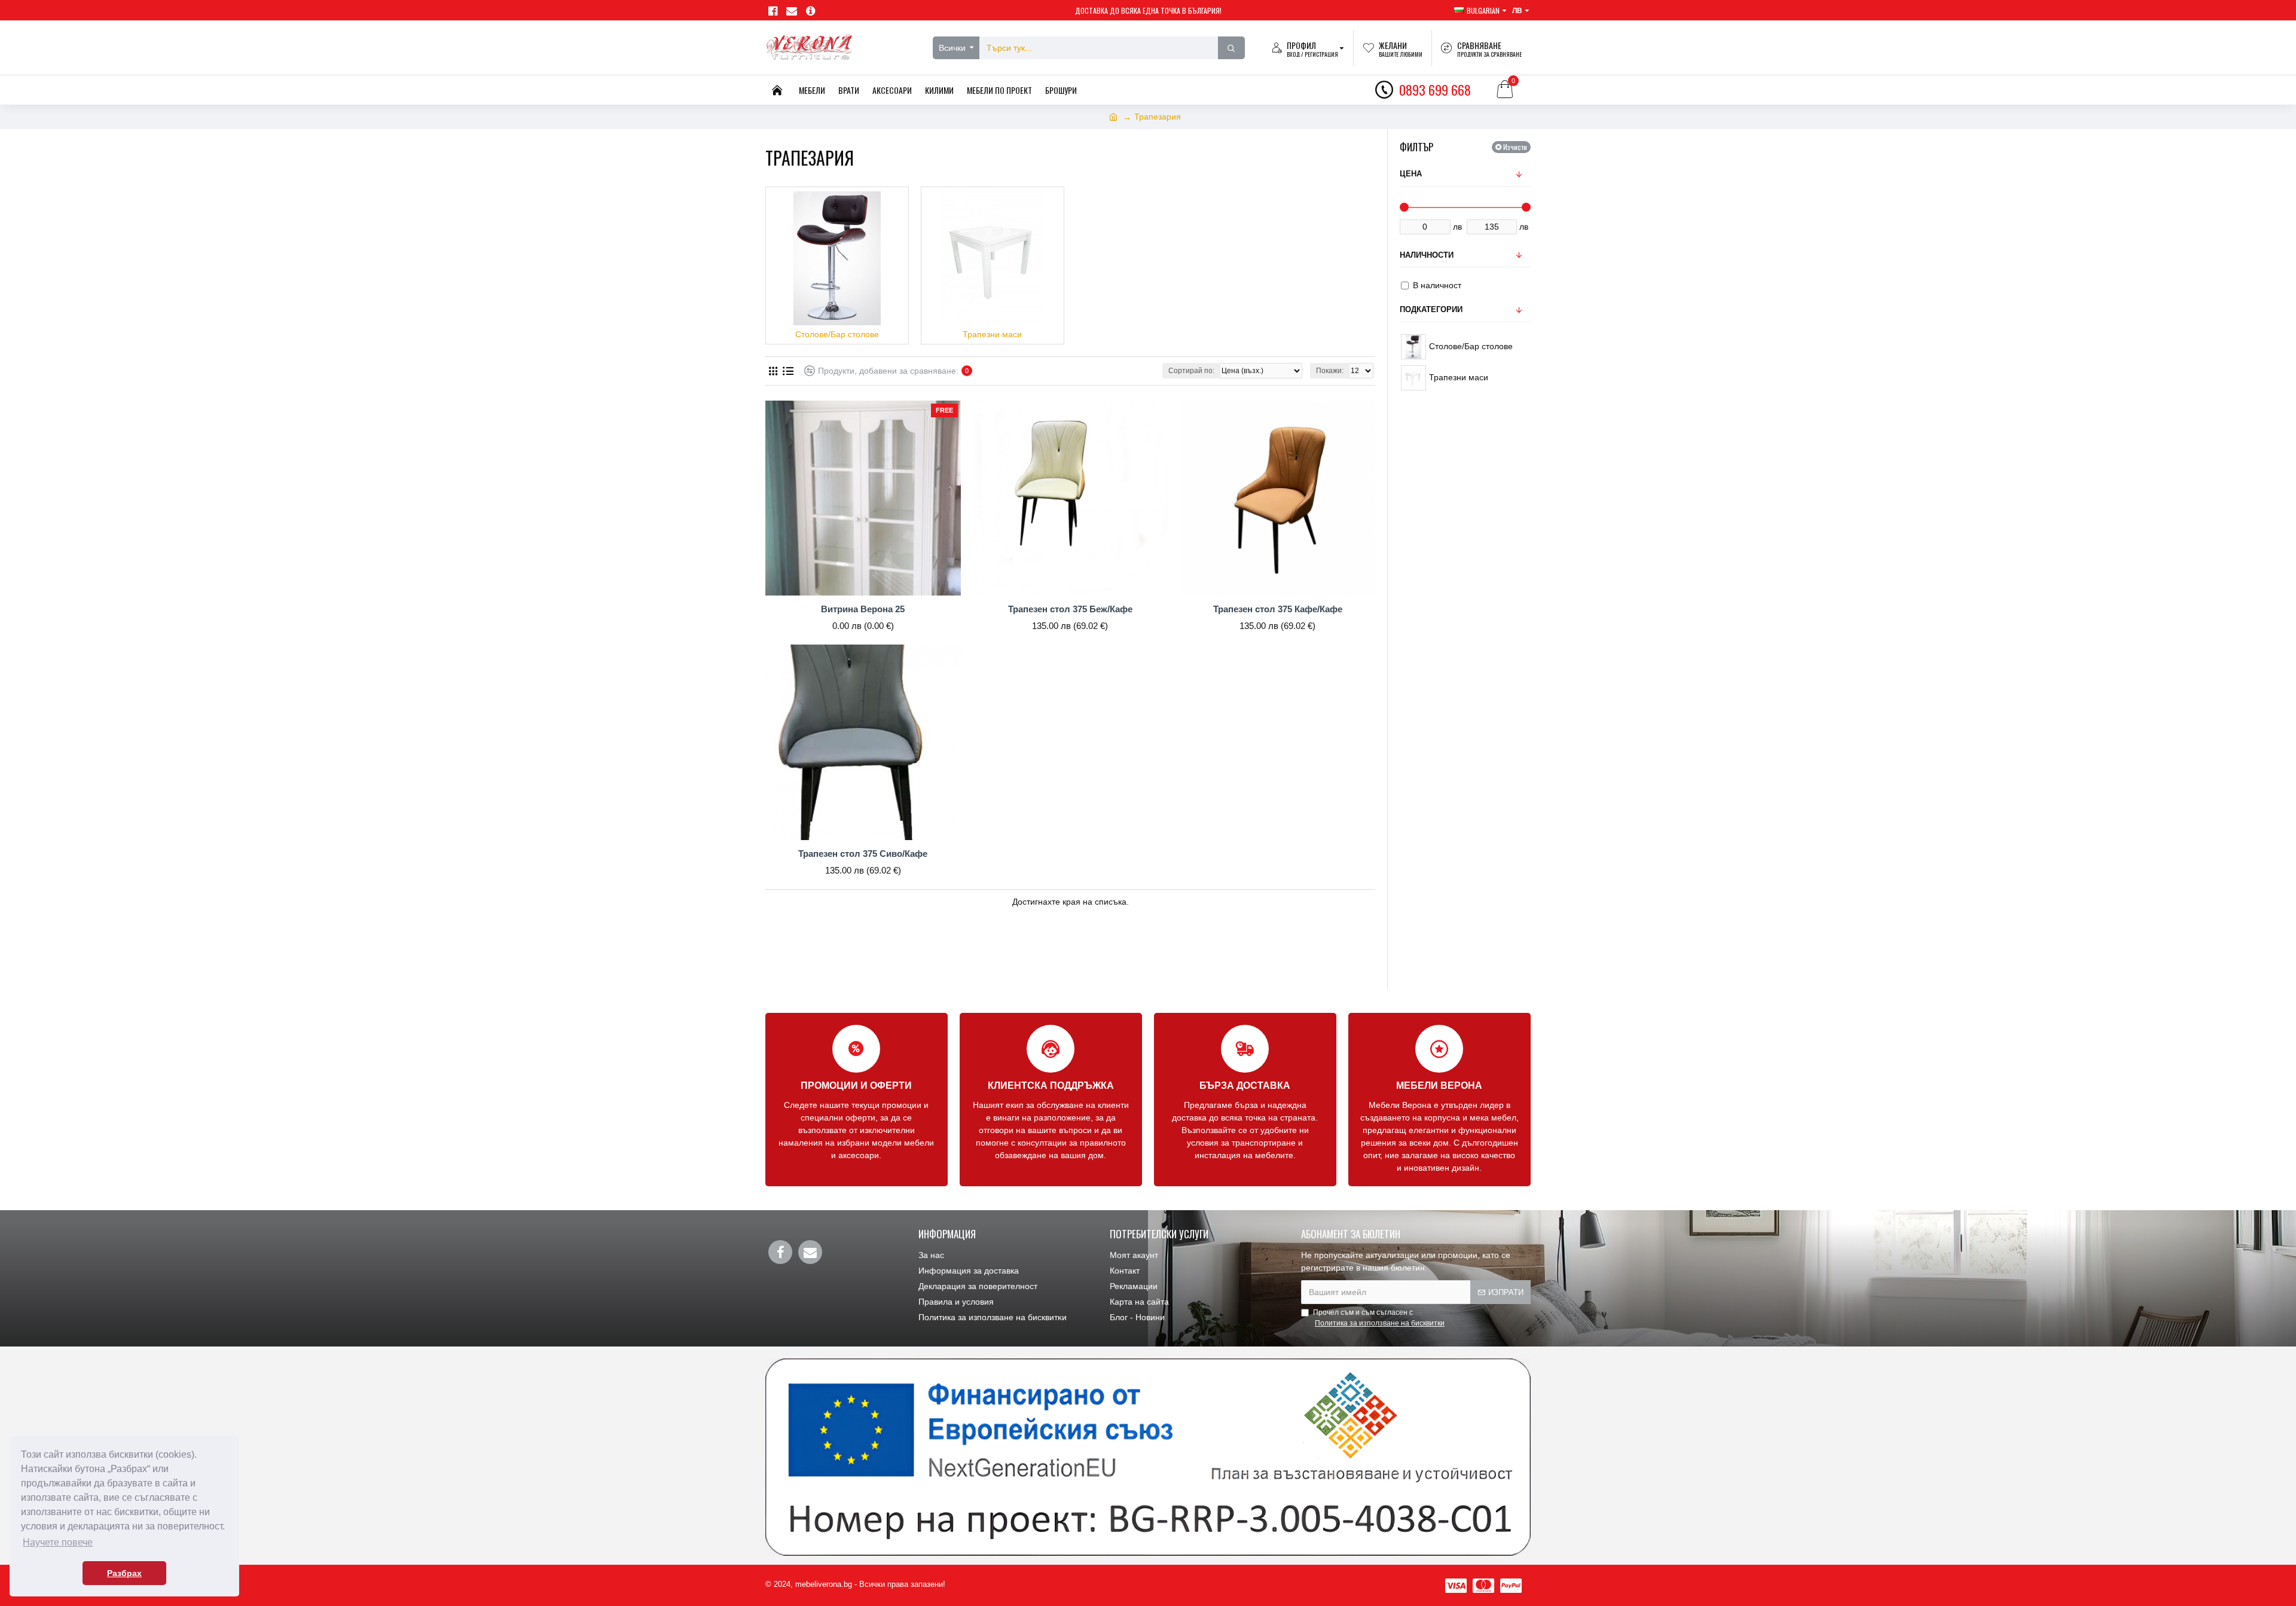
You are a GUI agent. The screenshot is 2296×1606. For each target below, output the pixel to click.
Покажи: (1330, 371)
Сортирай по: (1191, 371)
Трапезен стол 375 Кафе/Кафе (1278, 609)
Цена (1411, 174)
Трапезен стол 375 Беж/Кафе (1070, 609)
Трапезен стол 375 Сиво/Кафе (863, 854)
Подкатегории (1431, 309)
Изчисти (1515, 147)
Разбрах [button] (124, 1573)
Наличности (1427, 255)
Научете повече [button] (58, 1542)
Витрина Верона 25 (863, 609)
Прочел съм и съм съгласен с (1379, 1318)
